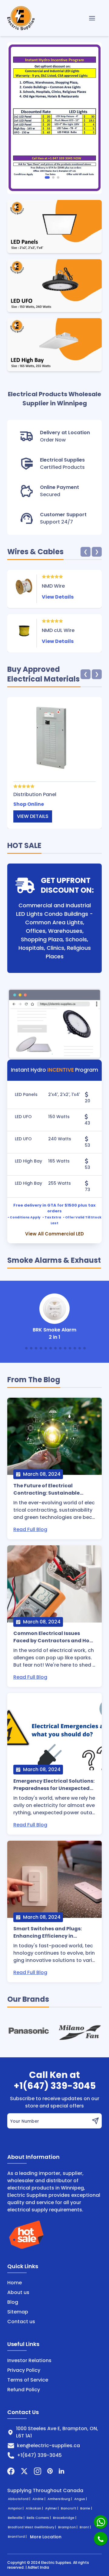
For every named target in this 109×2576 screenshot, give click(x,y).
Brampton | (68, 2527)
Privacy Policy (24, 2370)
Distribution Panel (35, 794)
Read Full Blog (30, 1529)
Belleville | (17, 2518)
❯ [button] (97, 552)
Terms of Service (28, 2380)
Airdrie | (39, 2499)
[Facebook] (11, 2471)
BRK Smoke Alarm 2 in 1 (54, 1333)
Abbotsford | (20, 2499)
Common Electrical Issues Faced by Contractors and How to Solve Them (53, 1637)
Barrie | (87, 2508)
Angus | (81, 2499)
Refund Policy (24, 2390)
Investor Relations (29, 2360)
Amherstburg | (60, 2499)
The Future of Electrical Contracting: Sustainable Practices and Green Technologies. (46, 1489)
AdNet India (38, 2567)
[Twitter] (24, 2471)
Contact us (21, 2322)
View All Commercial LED (54, 1234)
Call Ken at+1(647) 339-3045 (55, 2080)
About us (18, 2292)
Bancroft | (70, 2508)
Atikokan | (35, 2508)
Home (15, 2283)
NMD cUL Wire (58, 630)
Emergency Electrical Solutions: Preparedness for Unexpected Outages (54, 1785)
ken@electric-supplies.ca (48, 2445)
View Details (58, 597)
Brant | (86, 2527)
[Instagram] (38, 2471)
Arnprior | (16, 2508)
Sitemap (18, 2312)
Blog (13, 2302)
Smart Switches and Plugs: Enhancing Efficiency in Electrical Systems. (48, 1932)
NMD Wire (53, 586)
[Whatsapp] (101, 2522)
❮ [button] (86, 552)
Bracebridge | (65, 2518)
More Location (46, 2537)
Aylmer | (52, 2508)
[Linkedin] (61, 2471)
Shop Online (29, 804)
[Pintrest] (50, 2471)
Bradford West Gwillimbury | (32, 2527)
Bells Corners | (39, 2518)
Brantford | (18, 2537)
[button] (47, 177)
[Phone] (101, 2539)
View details (33, 816)
